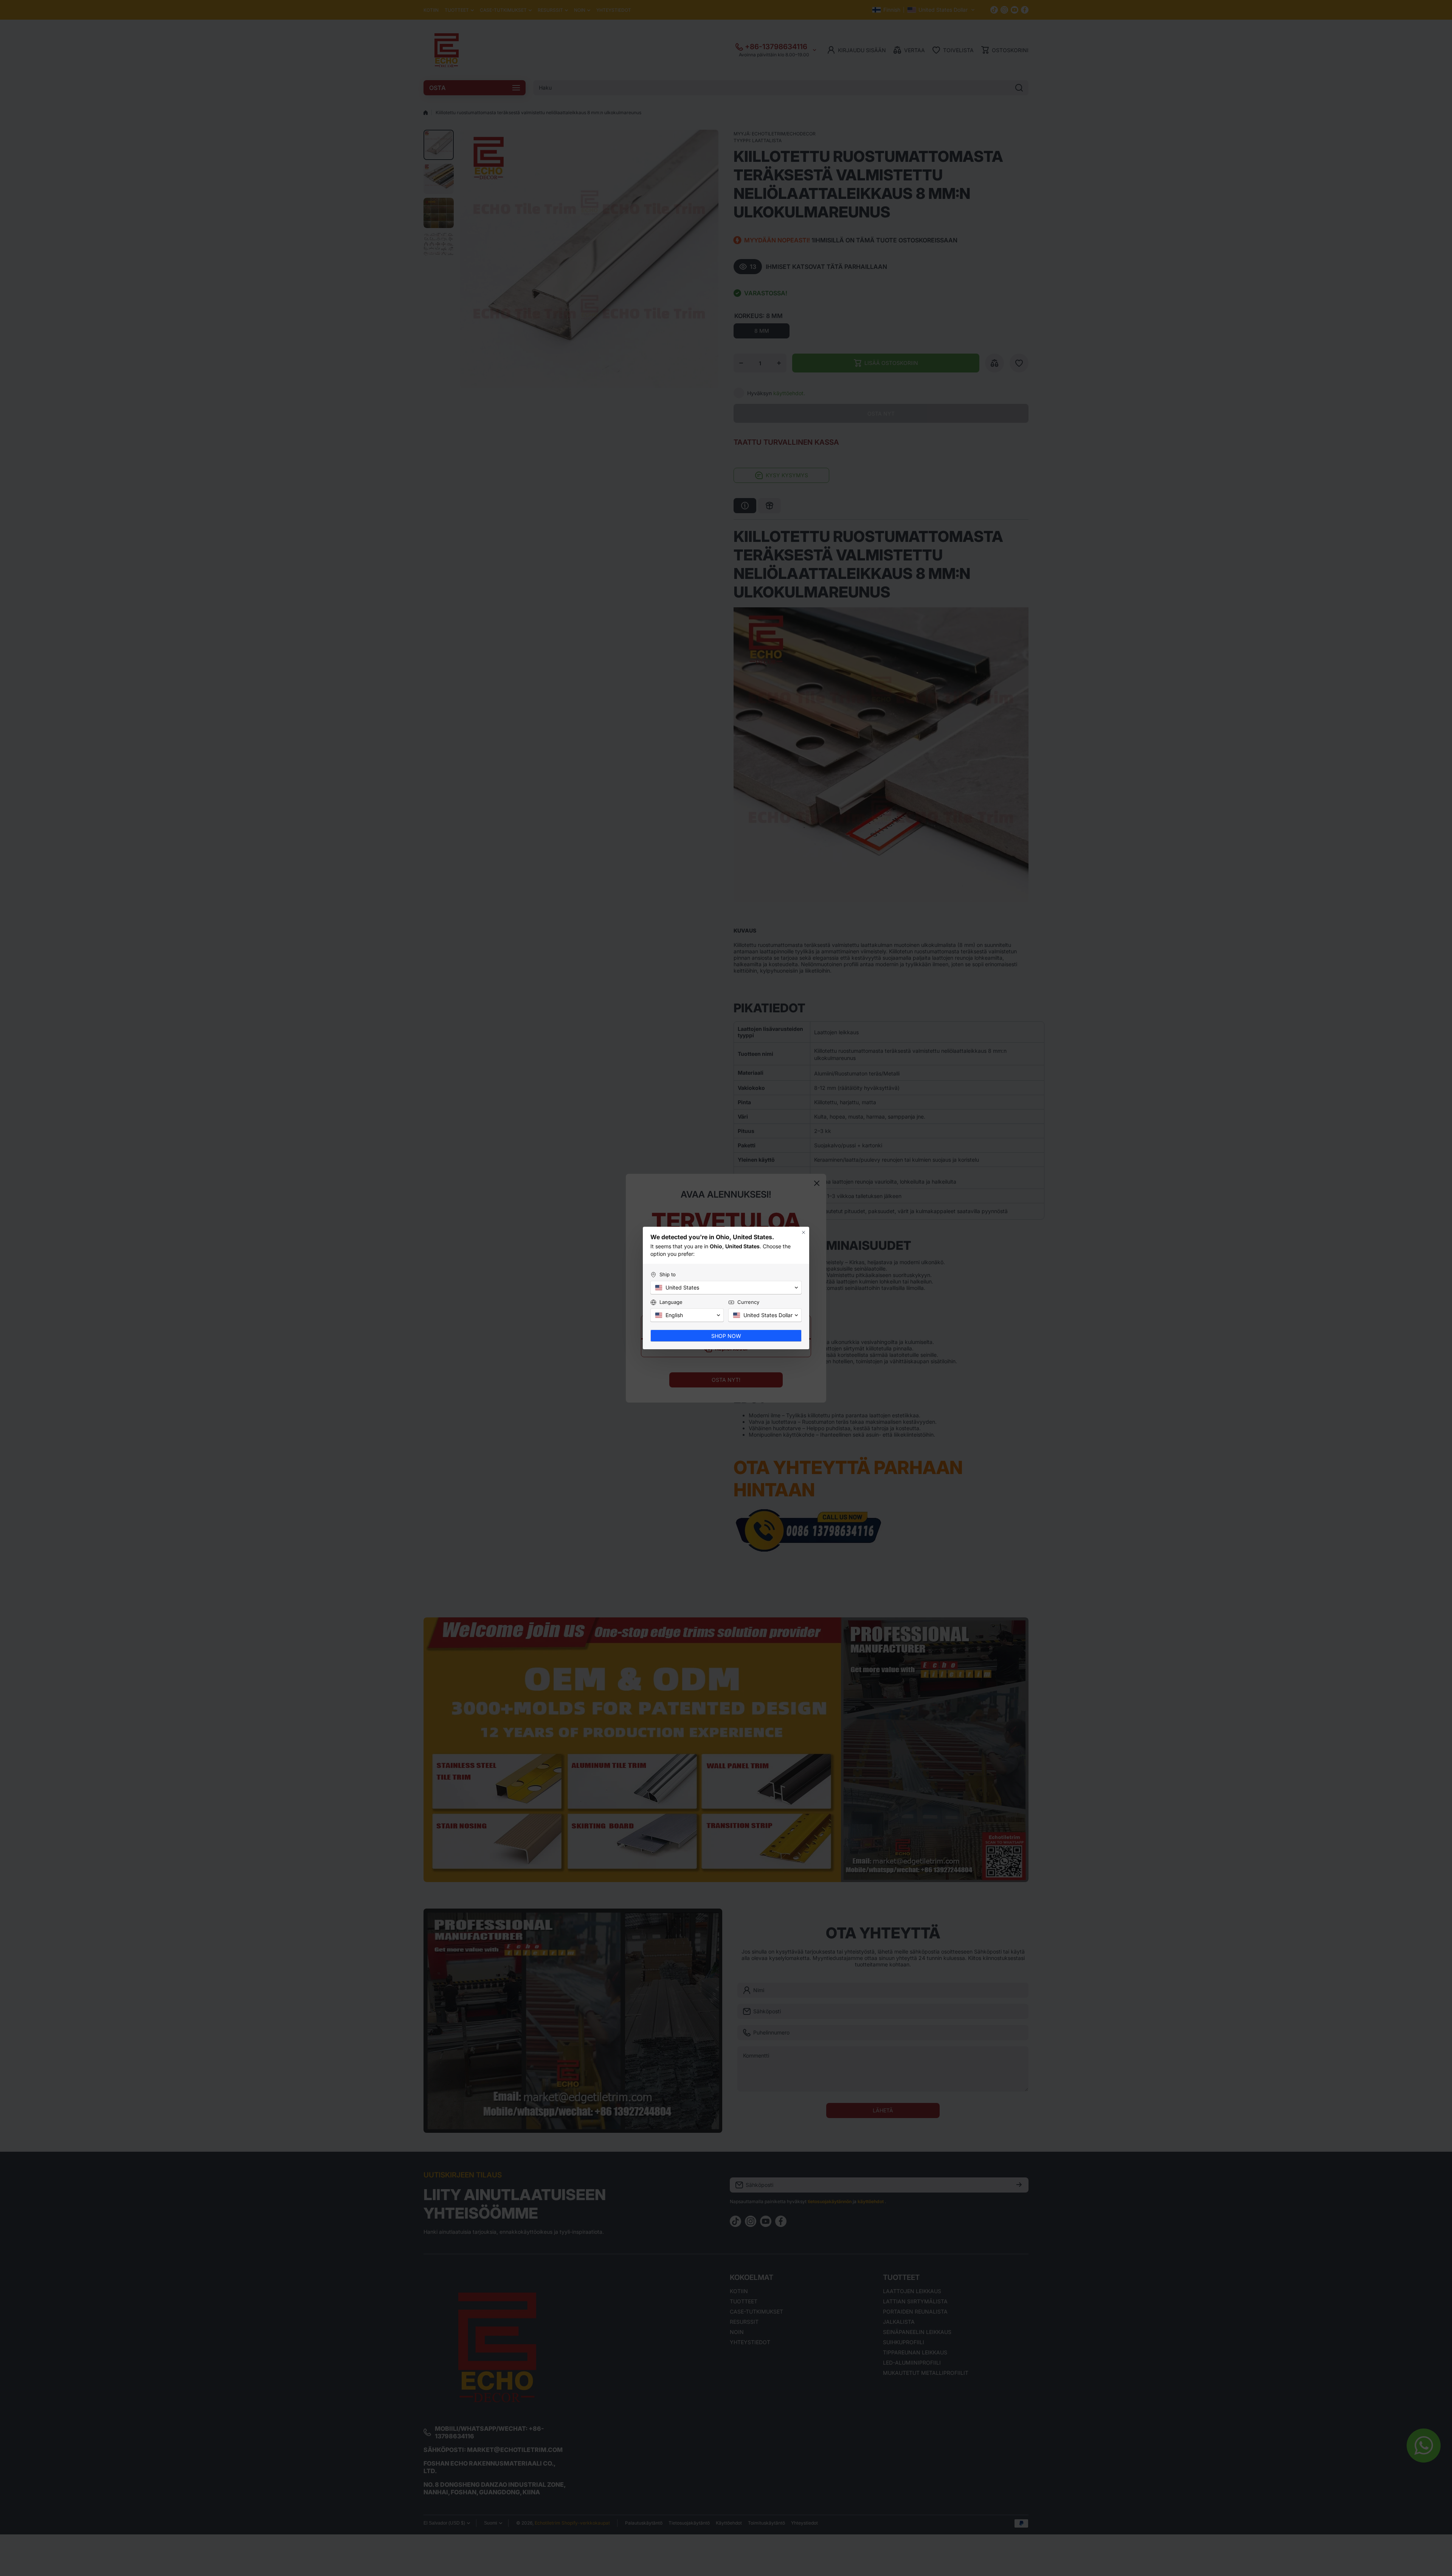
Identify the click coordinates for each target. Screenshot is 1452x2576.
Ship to (668, 1274)
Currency (748, 1302)
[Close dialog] (804, 1232)
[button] (726, 1288)
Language (671, 1302)
